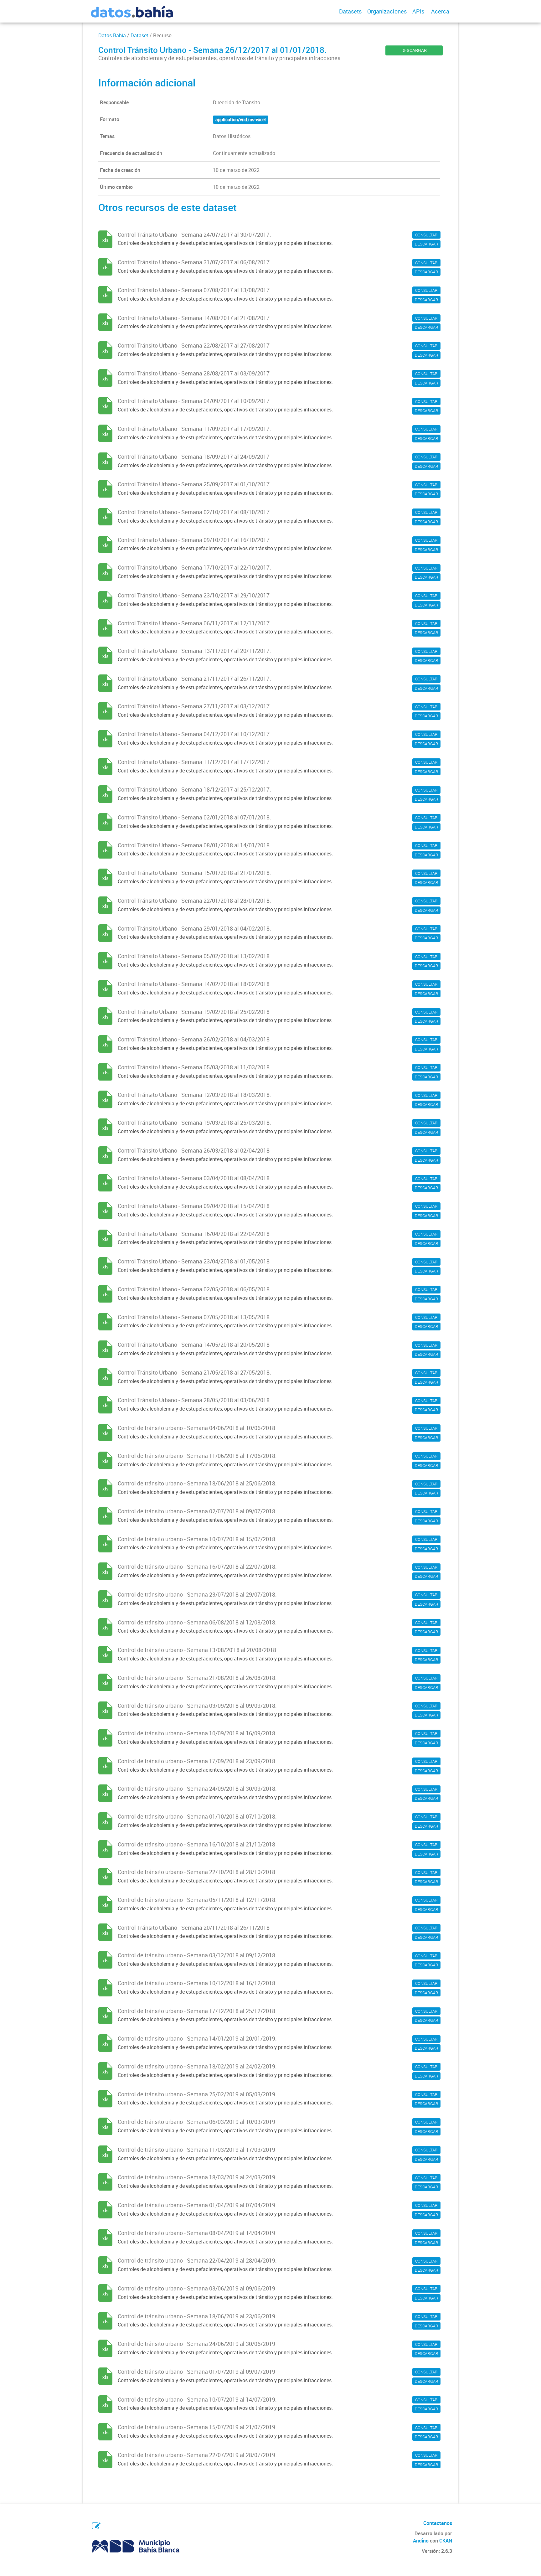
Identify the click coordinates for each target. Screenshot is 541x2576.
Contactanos (438, 2523)
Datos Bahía (112, 35)
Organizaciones (387, 11)
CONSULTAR (426, 235)
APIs (418, 11)
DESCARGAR (414, 50)
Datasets (350, 11)
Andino (421, 2541)
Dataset (139, 35)
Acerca (440, 11)
